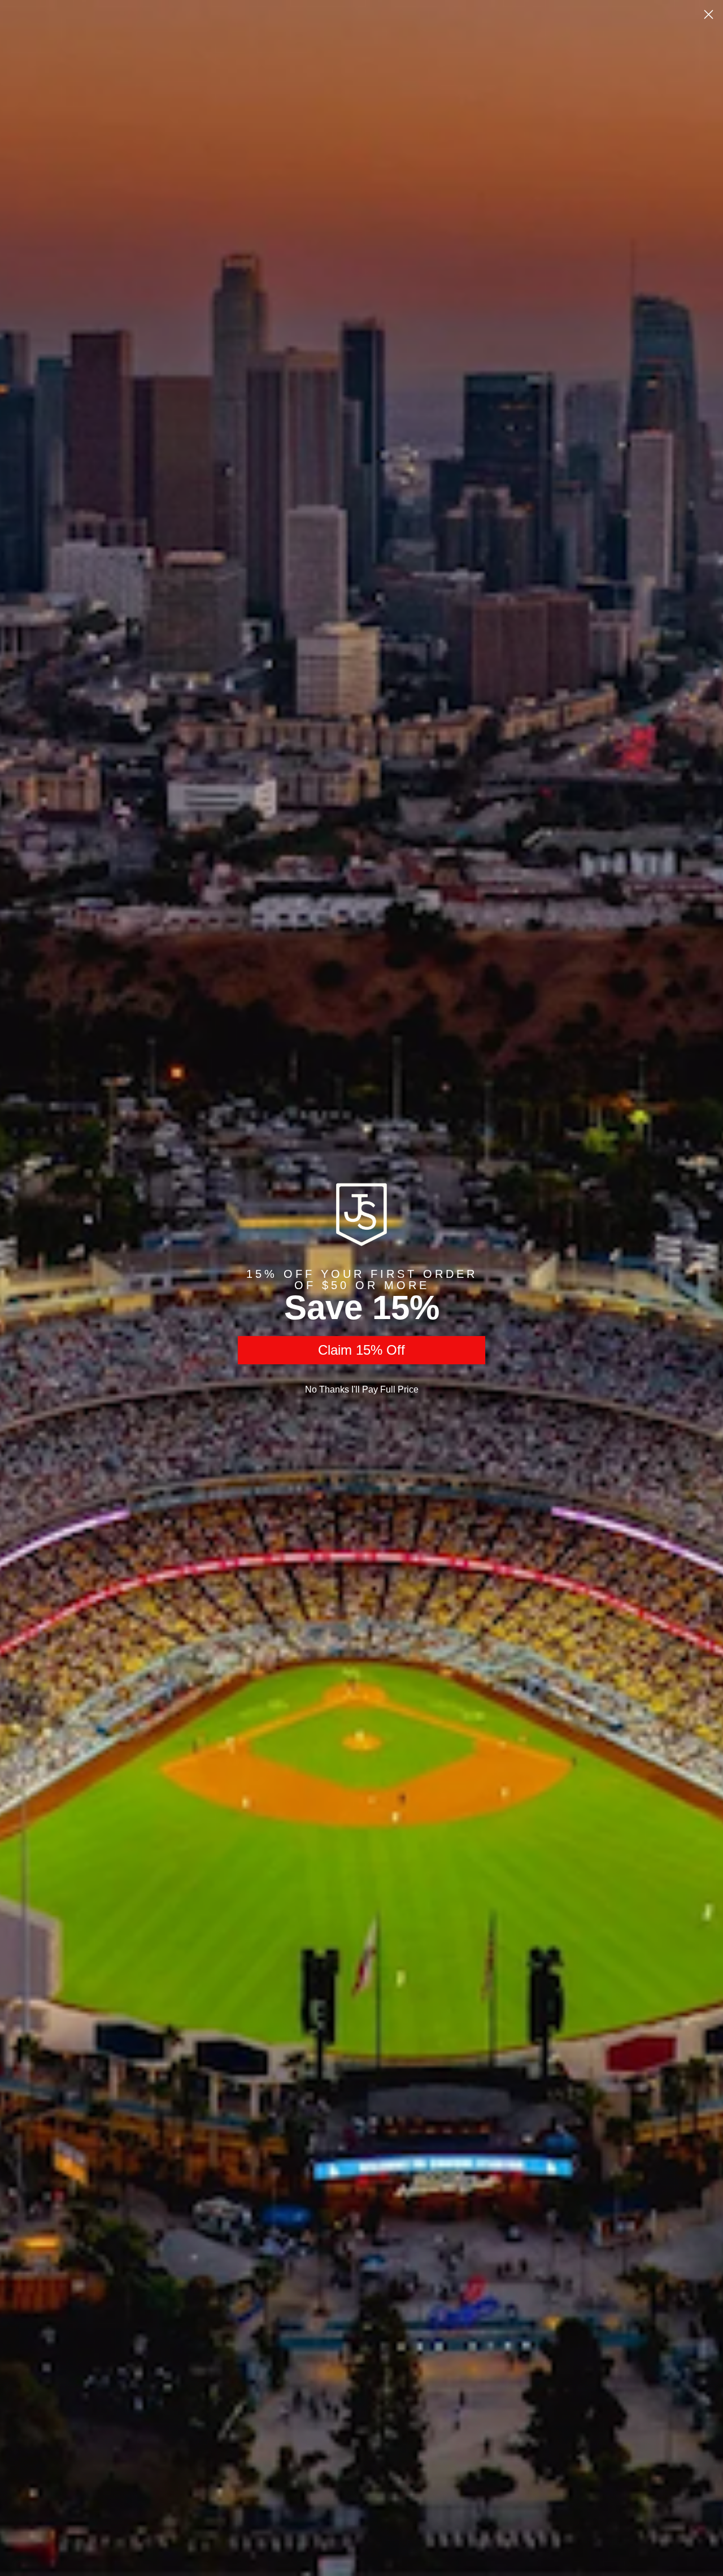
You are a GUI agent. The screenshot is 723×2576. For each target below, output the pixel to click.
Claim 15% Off (361, 1350)
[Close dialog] (709, 14)
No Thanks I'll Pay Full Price (362, 1389)
